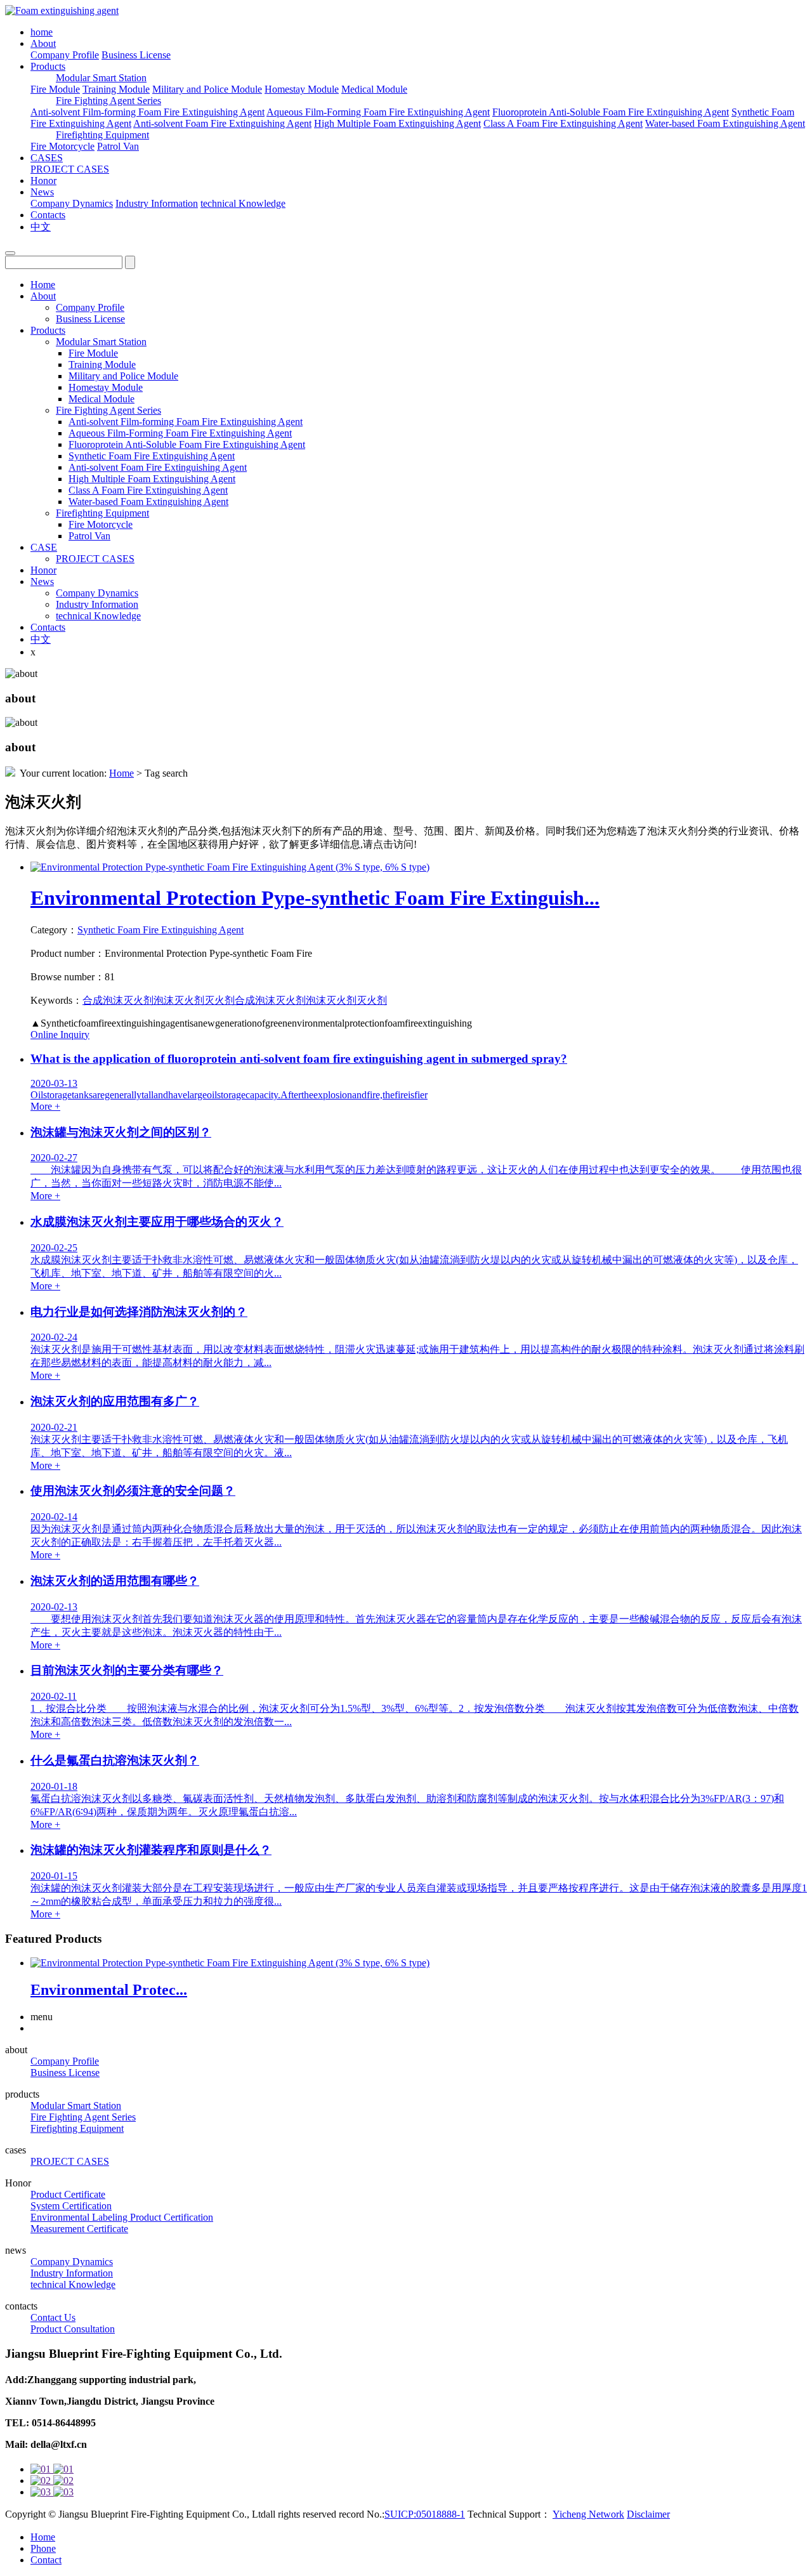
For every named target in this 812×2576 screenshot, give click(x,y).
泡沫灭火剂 (179, 1000)
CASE (44, 547)
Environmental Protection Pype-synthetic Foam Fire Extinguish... (315, 898)
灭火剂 (219, 1000)
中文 (41, 227)
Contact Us (53, 2317)
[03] (419, 2492)
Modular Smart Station (101, 78)
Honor (43, 181)
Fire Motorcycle (62, 146)
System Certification (71, 2206)
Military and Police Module (207, 89)
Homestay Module (302, 89)
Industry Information (157, 203)
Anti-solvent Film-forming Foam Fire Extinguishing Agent (147, 112)
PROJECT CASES (70, 169)
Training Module (116, 89)
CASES (47, 158)
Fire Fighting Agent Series (108, 101)
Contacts (48, 215)
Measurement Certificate (79, 2229)
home (42, 32)
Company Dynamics (72, 203)
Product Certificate (68, 2194)
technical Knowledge (243, 203)
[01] (419, 2469)
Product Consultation (73, 2329)
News (42, 192)
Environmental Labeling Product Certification (122, 2217)
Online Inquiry (60, 1035)
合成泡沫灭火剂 (118, 1000)
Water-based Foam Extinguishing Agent (725, 123)
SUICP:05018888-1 (425, 2514)
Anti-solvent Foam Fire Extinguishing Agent (222, 123)
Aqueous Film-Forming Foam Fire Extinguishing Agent (378, 112)
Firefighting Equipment (102, 135)
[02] (419, 2481)
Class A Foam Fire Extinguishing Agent (563, 123)
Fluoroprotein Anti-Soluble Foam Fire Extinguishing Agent (611, 112)
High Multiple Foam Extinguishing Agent (397, 123)
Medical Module (374, 89)
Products (48, 66)
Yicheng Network (588, 2514)
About (43, 43)
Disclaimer (648, 2514)
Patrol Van (118, 146)
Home (43, 285)
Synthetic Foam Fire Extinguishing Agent (152, 456)
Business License (136, 55)
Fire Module (55, 89)
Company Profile (65, 55)
